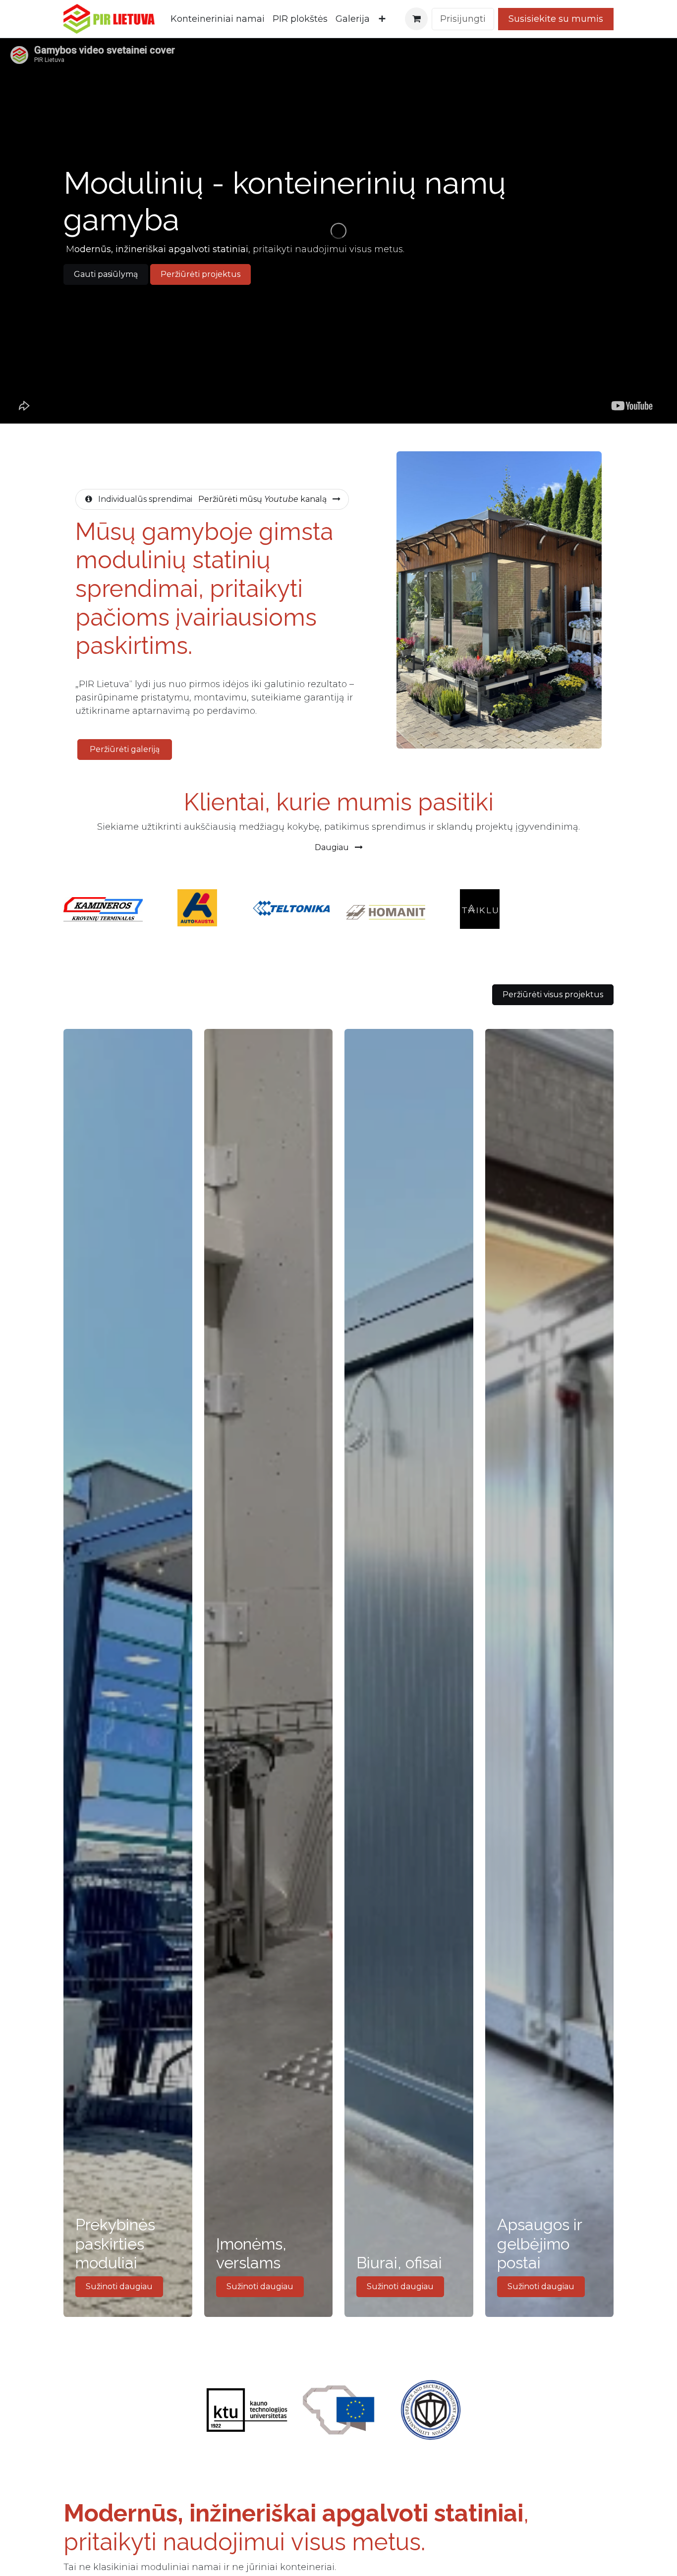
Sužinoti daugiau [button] (119, 2286)
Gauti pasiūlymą (106, 274)
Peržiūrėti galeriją (125, 749)
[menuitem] (218, 19)
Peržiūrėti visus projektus (553, 994)
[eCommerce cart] (416, 19)
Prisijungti (463, 19)
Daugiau (333, 847)
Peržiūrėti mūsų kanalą (262, 499)
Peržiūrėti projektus (200, 274)
